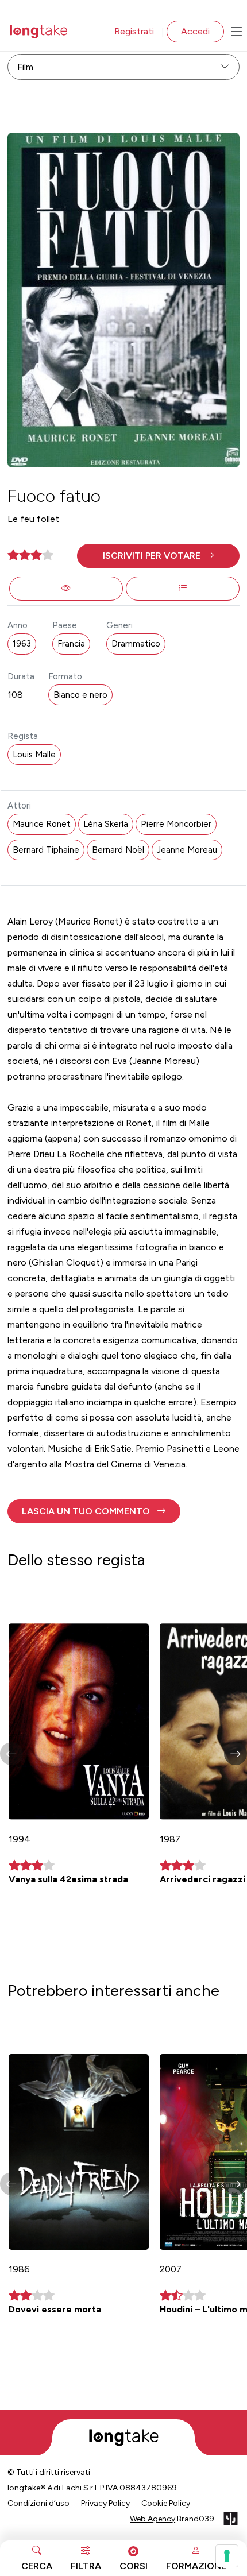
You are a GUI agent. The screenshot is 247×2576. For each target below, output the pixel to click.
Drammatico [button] (136, 644)
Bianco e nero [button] (80, 695)
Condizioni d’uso (38, 2503)
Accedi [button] (195, 31)
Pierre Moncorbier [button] (176, 824)
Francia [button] (71, 644)
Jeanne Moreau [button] (187, 850)
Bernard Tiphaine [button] (46, 850)
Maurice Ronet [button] (42, 824)
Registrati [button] (134, 31)
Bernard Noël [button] (118, 850)
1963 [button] (22, 644)
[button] (158, 556)
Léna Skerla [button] (106, 824)
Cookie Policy (166, 2503)
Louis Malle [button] (34, 755)
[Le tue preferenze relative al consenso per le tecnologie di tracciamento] (227, 2556)
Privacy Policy (105, 2503)
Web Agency (153, 2519)
